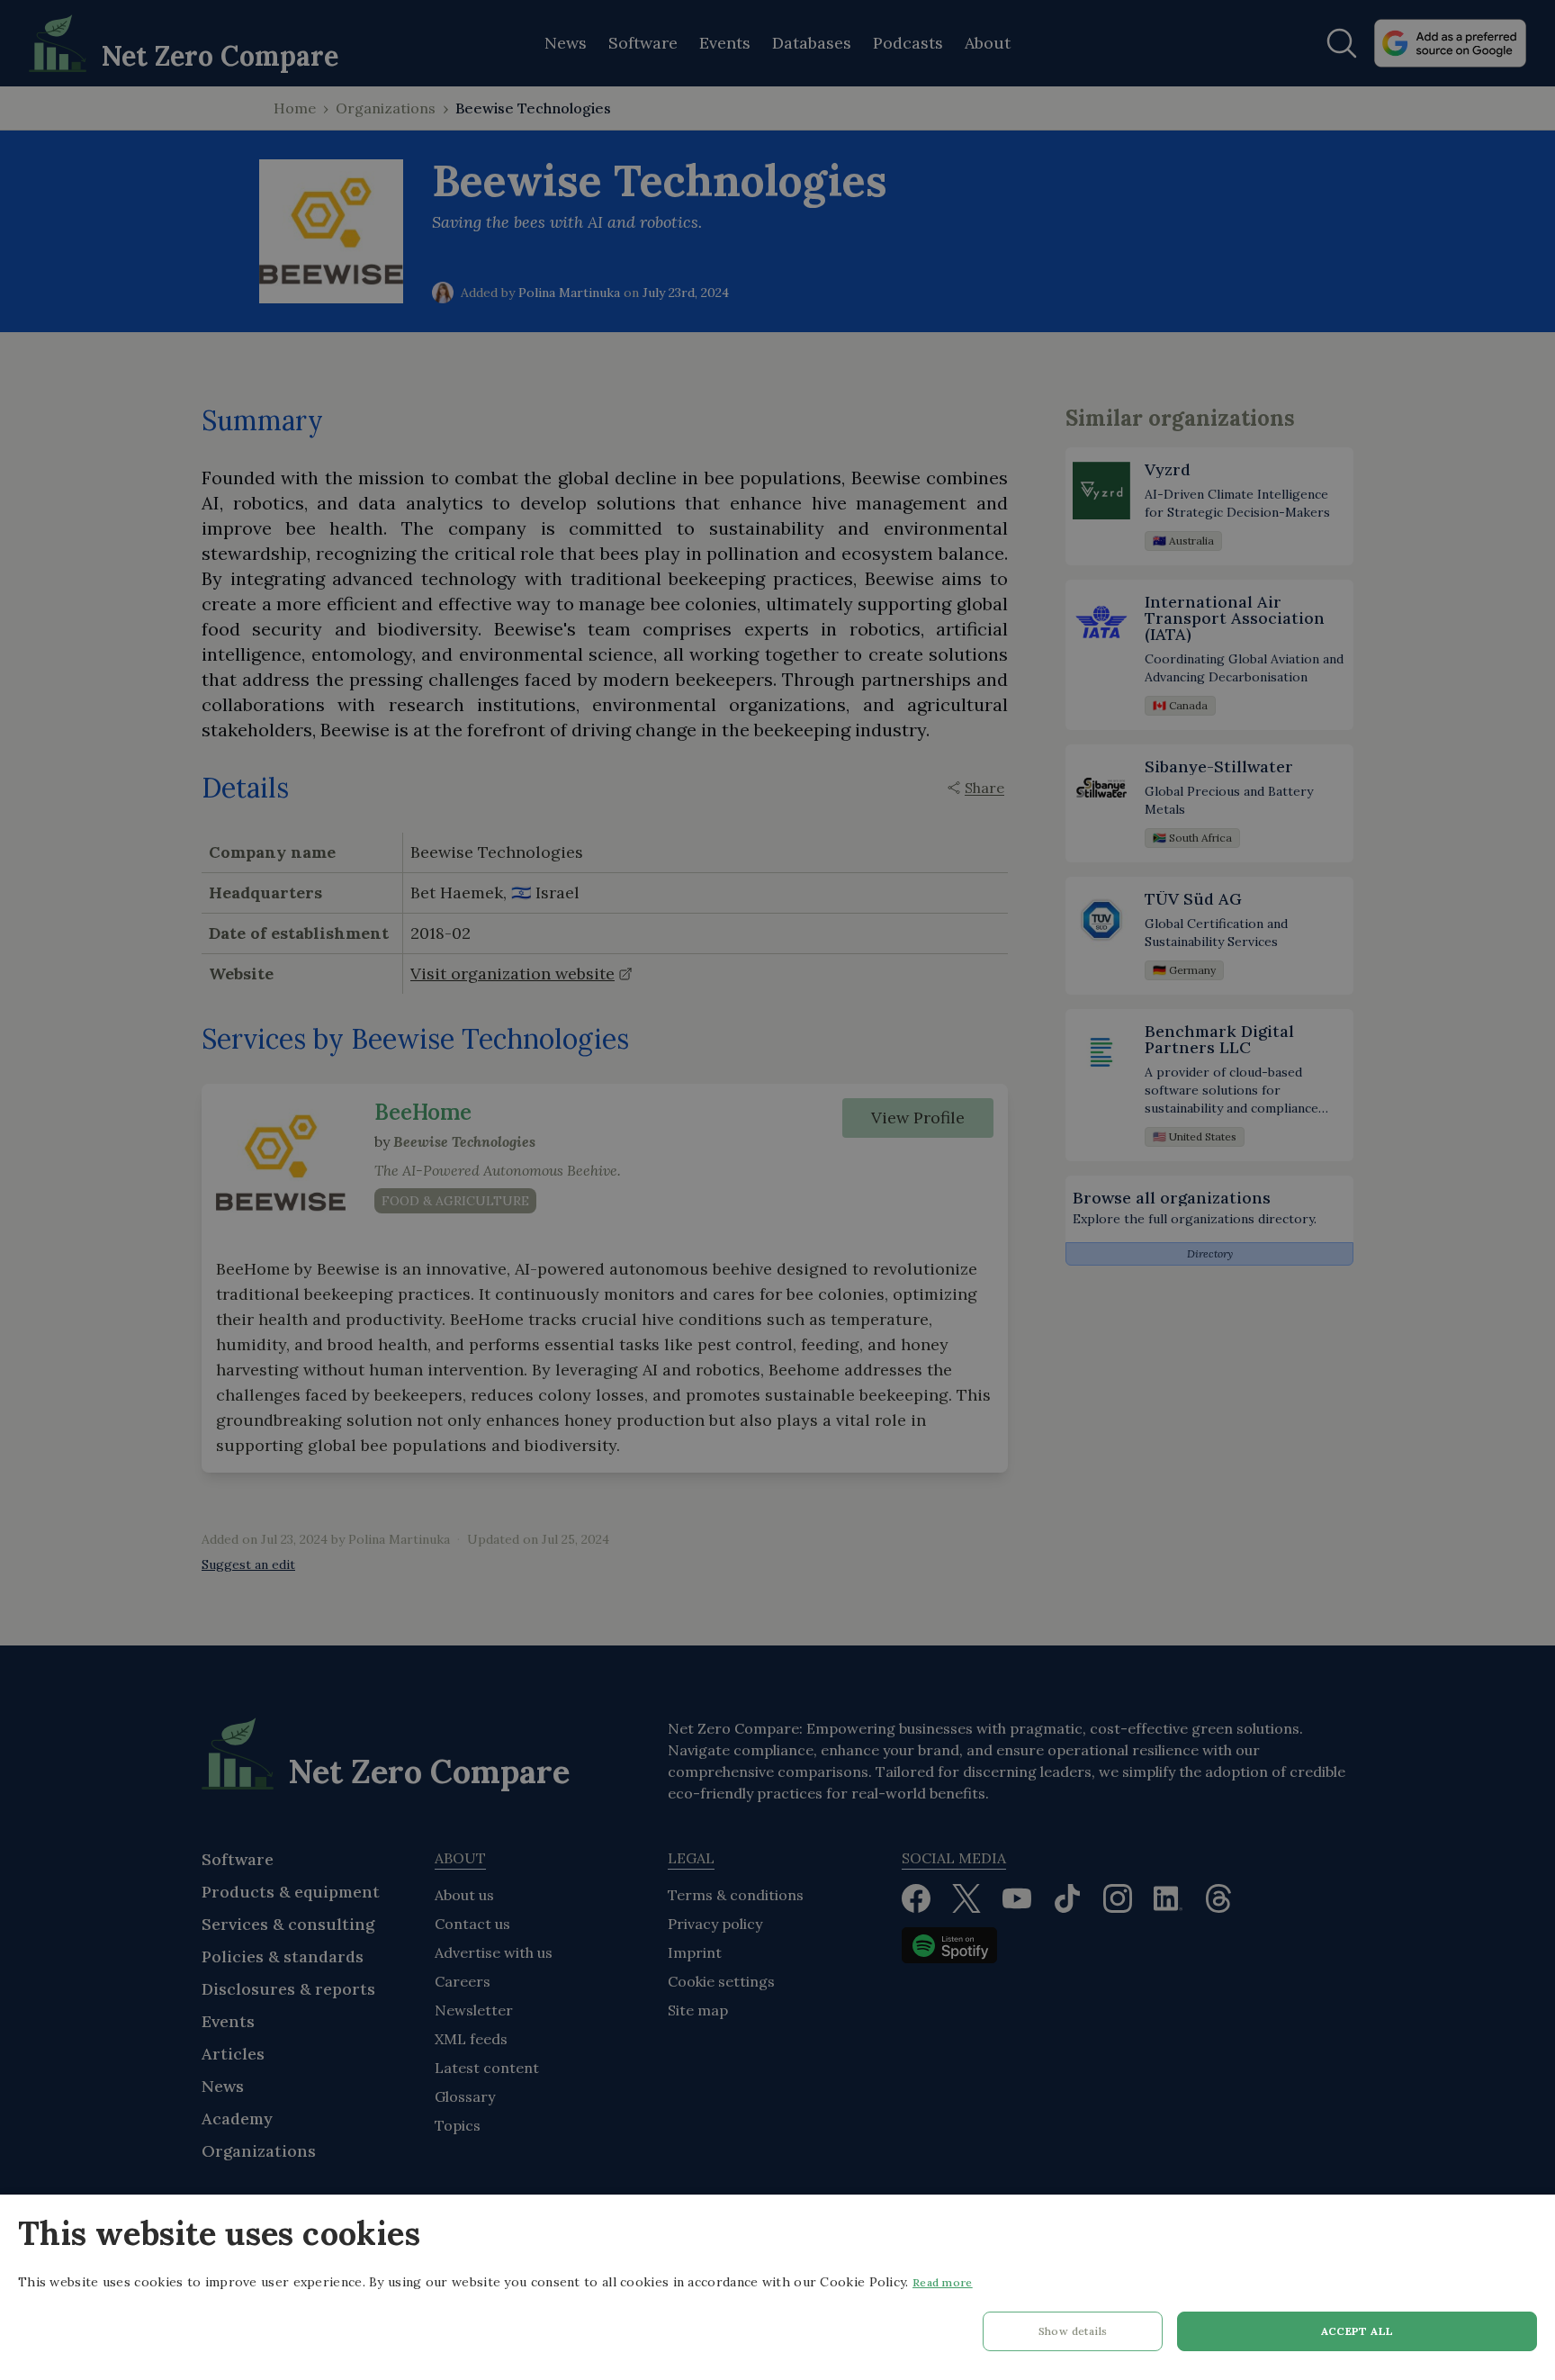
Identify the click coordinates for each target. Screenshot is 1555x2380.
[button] (1073, 2336)
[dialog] (777, 2287)
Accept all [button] (1357, 2331)
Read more (943, 2282)
